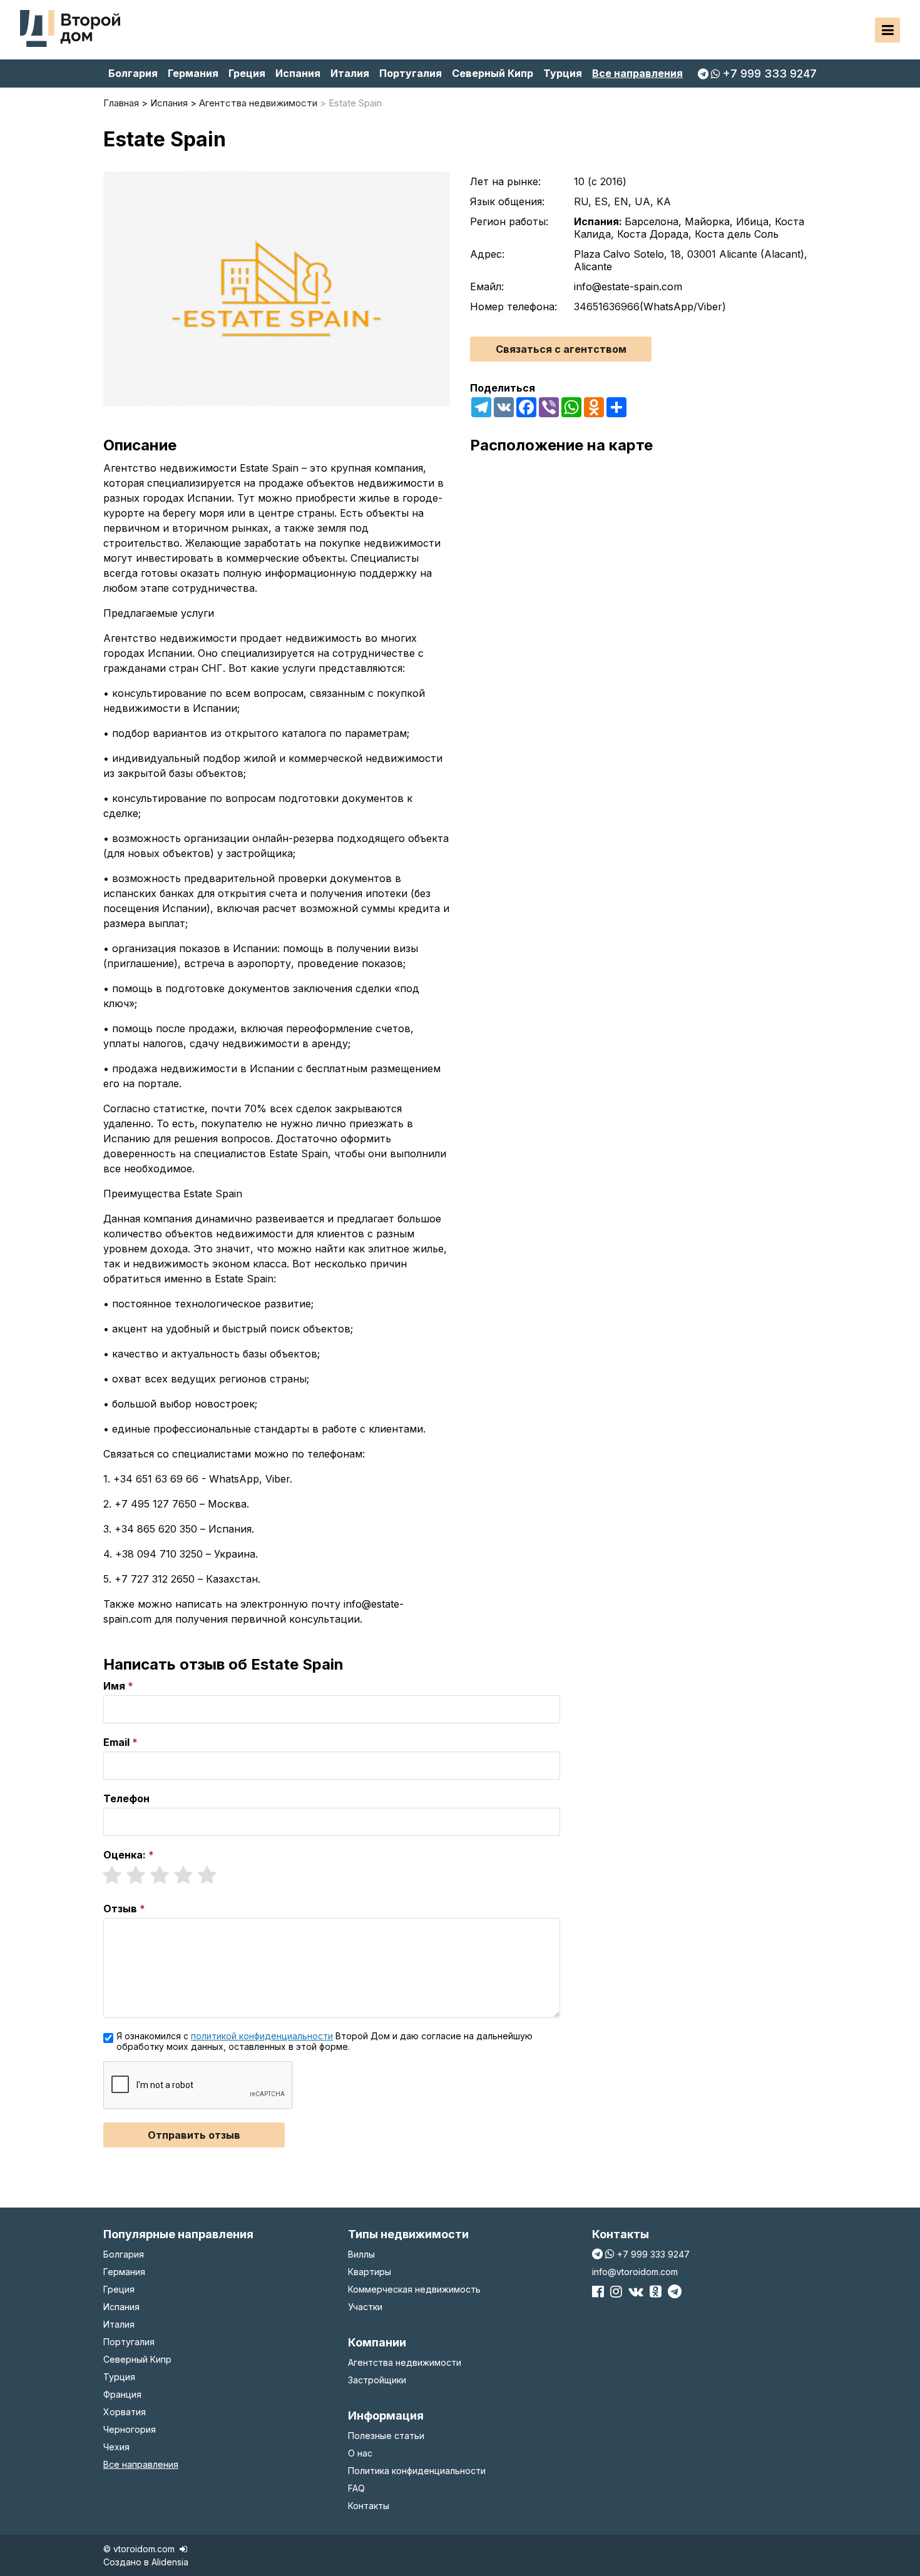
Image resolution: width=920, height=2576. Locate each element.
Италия (350, 73)
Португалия (411, 73)
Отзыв (120, 1909)
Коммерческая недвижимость (414, 2289)
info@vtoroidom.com (635, 2272)
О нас (360, 2453)
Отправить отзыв (194, 2135)
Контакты (369, 2506)
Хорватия (125, 2412)
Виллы (361, 2254)
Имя (114, 1686)
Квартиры (370, 2272)
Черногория (130, 2429)
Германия (193, 73)
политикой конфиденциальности (262, 2036)
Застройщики (377, 2380)
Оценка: (125, 1855)
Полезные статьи (386, 2436)
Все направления (637, 73)
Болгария (133, 73)
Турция (563, 73)
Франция (122, 2394)
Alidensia (170, 2562)
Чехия (116, 2447)
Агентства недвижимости (405, 2362)
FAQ (356, 2488)
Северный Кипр (493, 73)
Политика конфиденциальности (417, 2471)
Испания (298, 73)
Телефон (126, 1798)
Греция (247, 73)
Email (116, 1742)
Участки (365, 2307)
